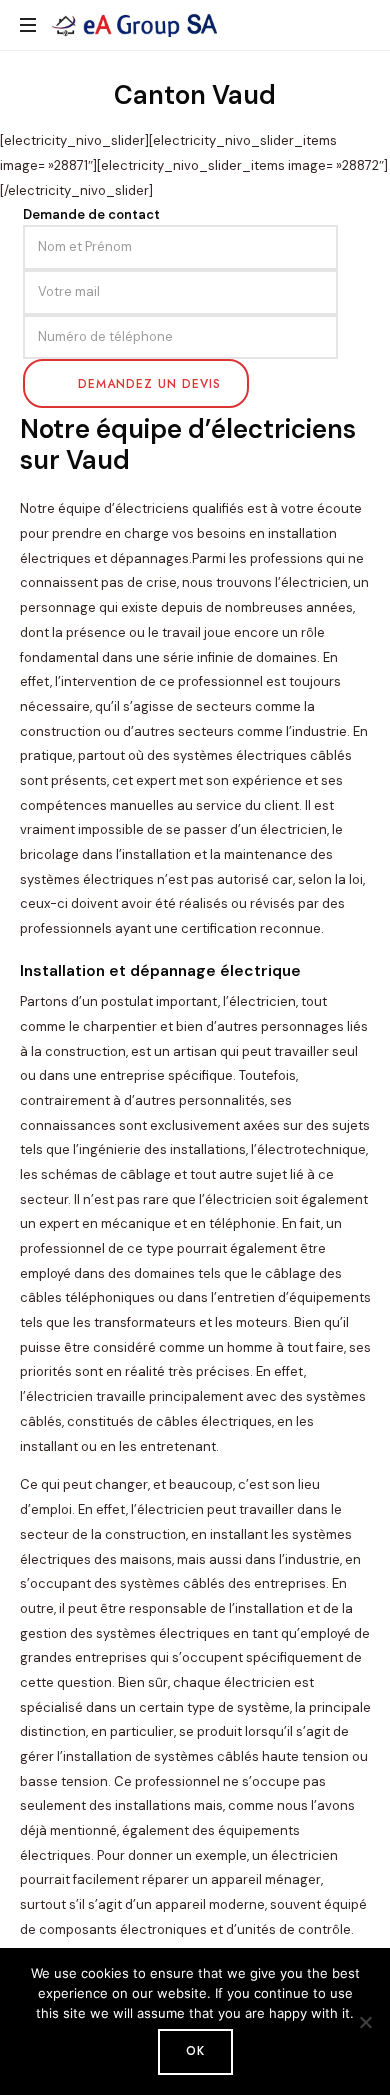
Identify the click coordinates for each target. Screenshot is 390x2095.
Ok (195, 2051)
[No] (365, 2022)
